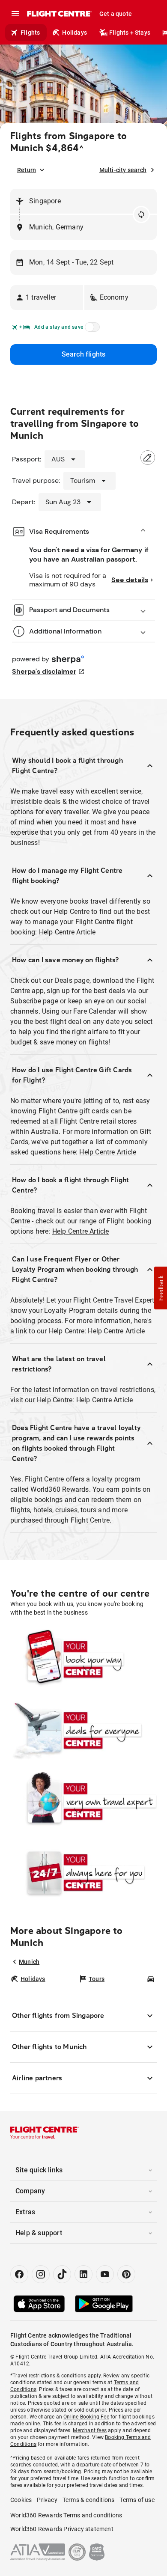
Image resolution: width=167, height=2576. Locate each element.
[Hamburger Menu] (15, 14)
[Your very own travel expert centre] (83, 1801)
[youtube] (105, 2274)
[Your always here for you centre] (83, 1872)
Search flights (84, 354)
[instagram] (41, 2274)
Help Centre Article (67, 932)
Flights (30, 33)
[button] (47, 297)
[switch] (91, 330)
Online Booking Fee (86, 2417)
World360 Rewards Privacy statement (62, 2529)
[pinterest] (126, 2274)
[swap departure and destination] (141, 214)
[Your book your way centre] (83, 1659)
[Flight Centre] (59, 14)
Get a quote (116, 14)
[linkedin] (83, 2274)
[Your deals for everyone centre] (83, 1730)
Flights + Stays (130, 33)
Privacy (47, 2500)
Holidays (75, 33)
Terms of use (137, 2500)
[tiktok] (62, 2274)
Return (27, 170)
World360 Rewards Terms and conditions (66, 2515)
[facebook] (19, 2274)
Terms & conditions (89, 2500)
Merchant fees (90, 2430)
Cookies (21, 2500)
